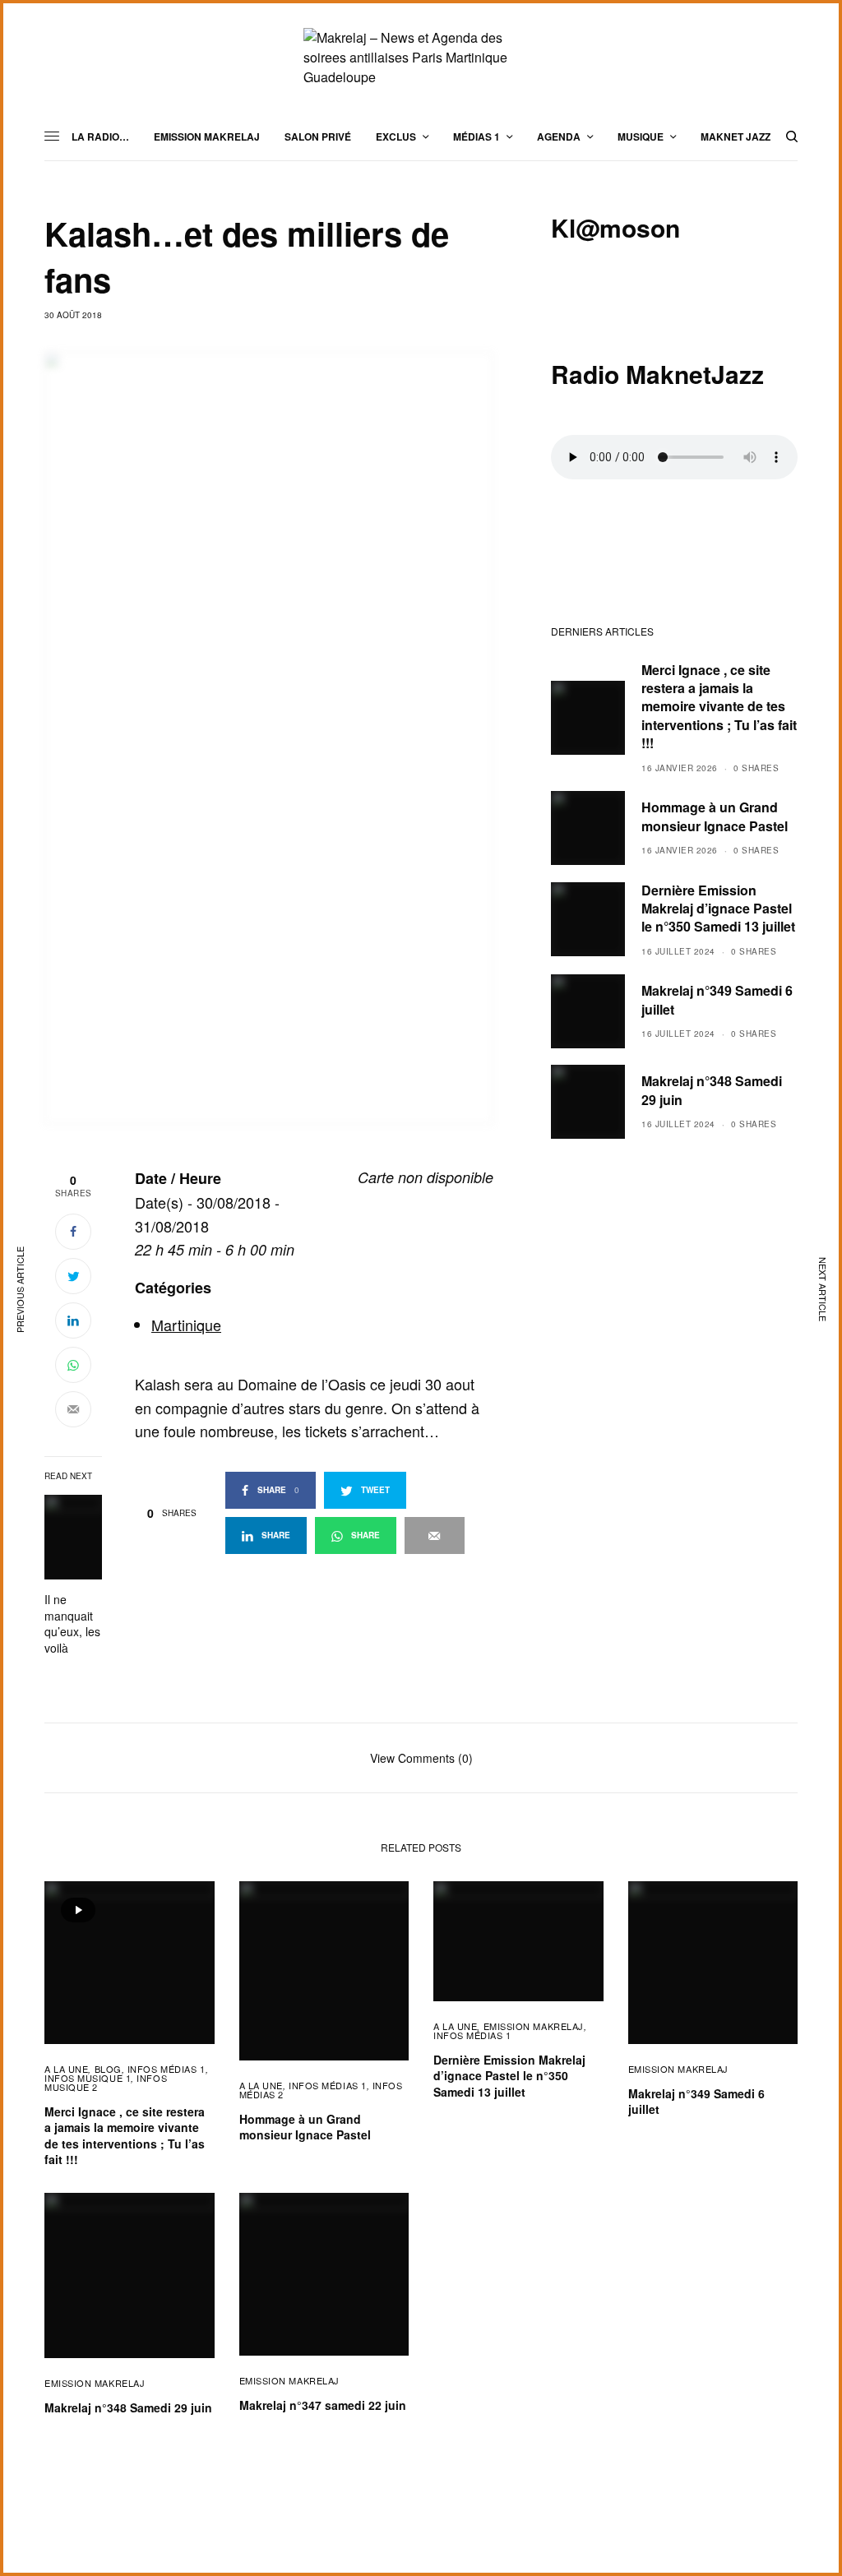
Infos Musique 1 (88, 2078)
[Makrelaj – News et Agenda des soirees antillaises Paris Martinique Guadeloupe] (421, 58)
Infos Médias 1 (167, 2069)
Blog (108, 2069)
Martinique (186, 1325)
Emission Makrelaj (534, 2026)
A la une (66, 2069)
